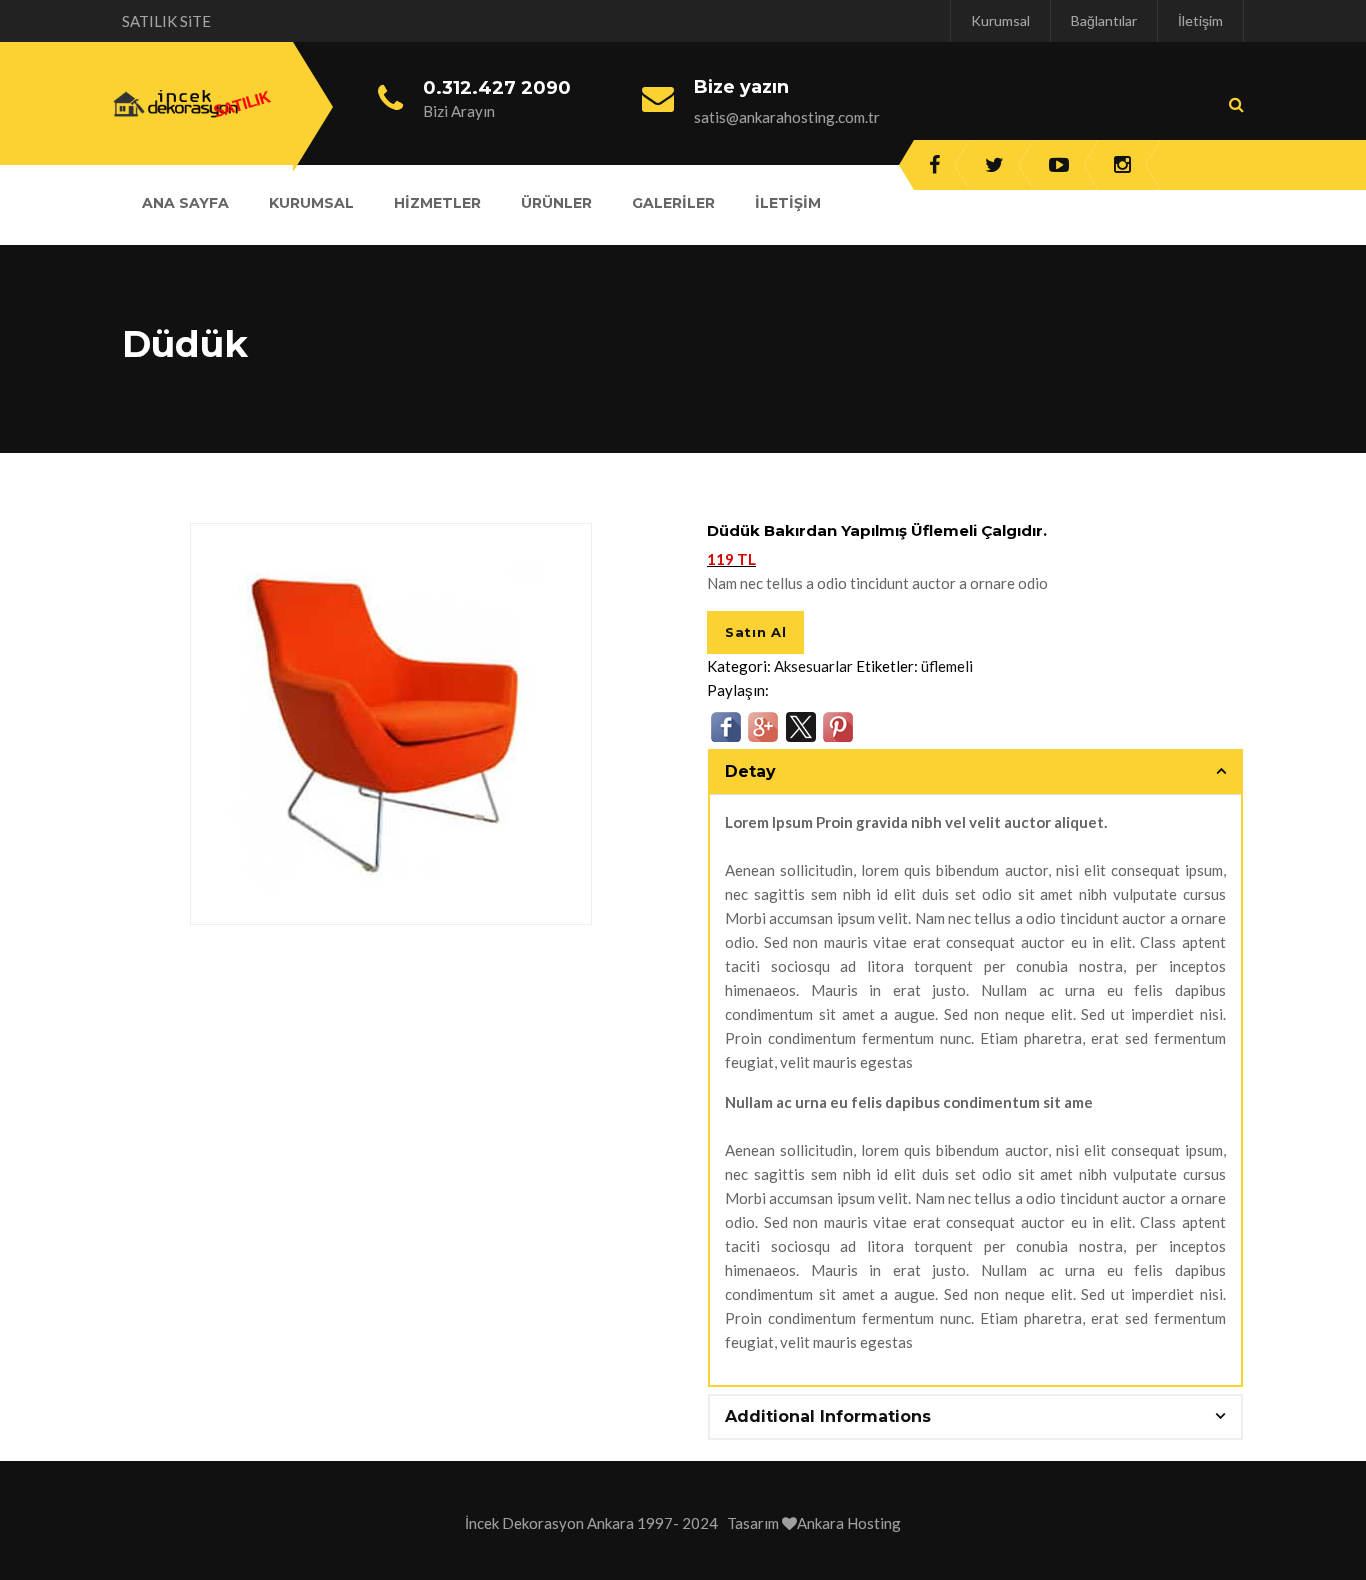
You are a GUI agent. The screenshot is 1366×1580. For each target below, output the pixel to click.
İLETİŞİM (788, 203)
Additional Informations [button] (828, 1416)
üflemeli (947, 666)
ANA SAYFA (185, 203)
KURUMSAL (311, 203)
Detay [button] (750, 771)
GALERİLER (673, 203)
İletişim (1200, 20)
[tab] (975, 772)
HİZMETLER (437, 203)
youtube (1059, 165)
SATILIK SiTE (166, 21)
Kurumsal (1000, 20)
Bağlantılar (1104, 20)
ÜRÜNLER (556, 203)
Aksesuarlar (813, 666)
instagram (1122, 165)
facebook (934, 165)
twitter (994, 165)
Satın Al (755, 632)
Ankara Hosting (849, 1523)
